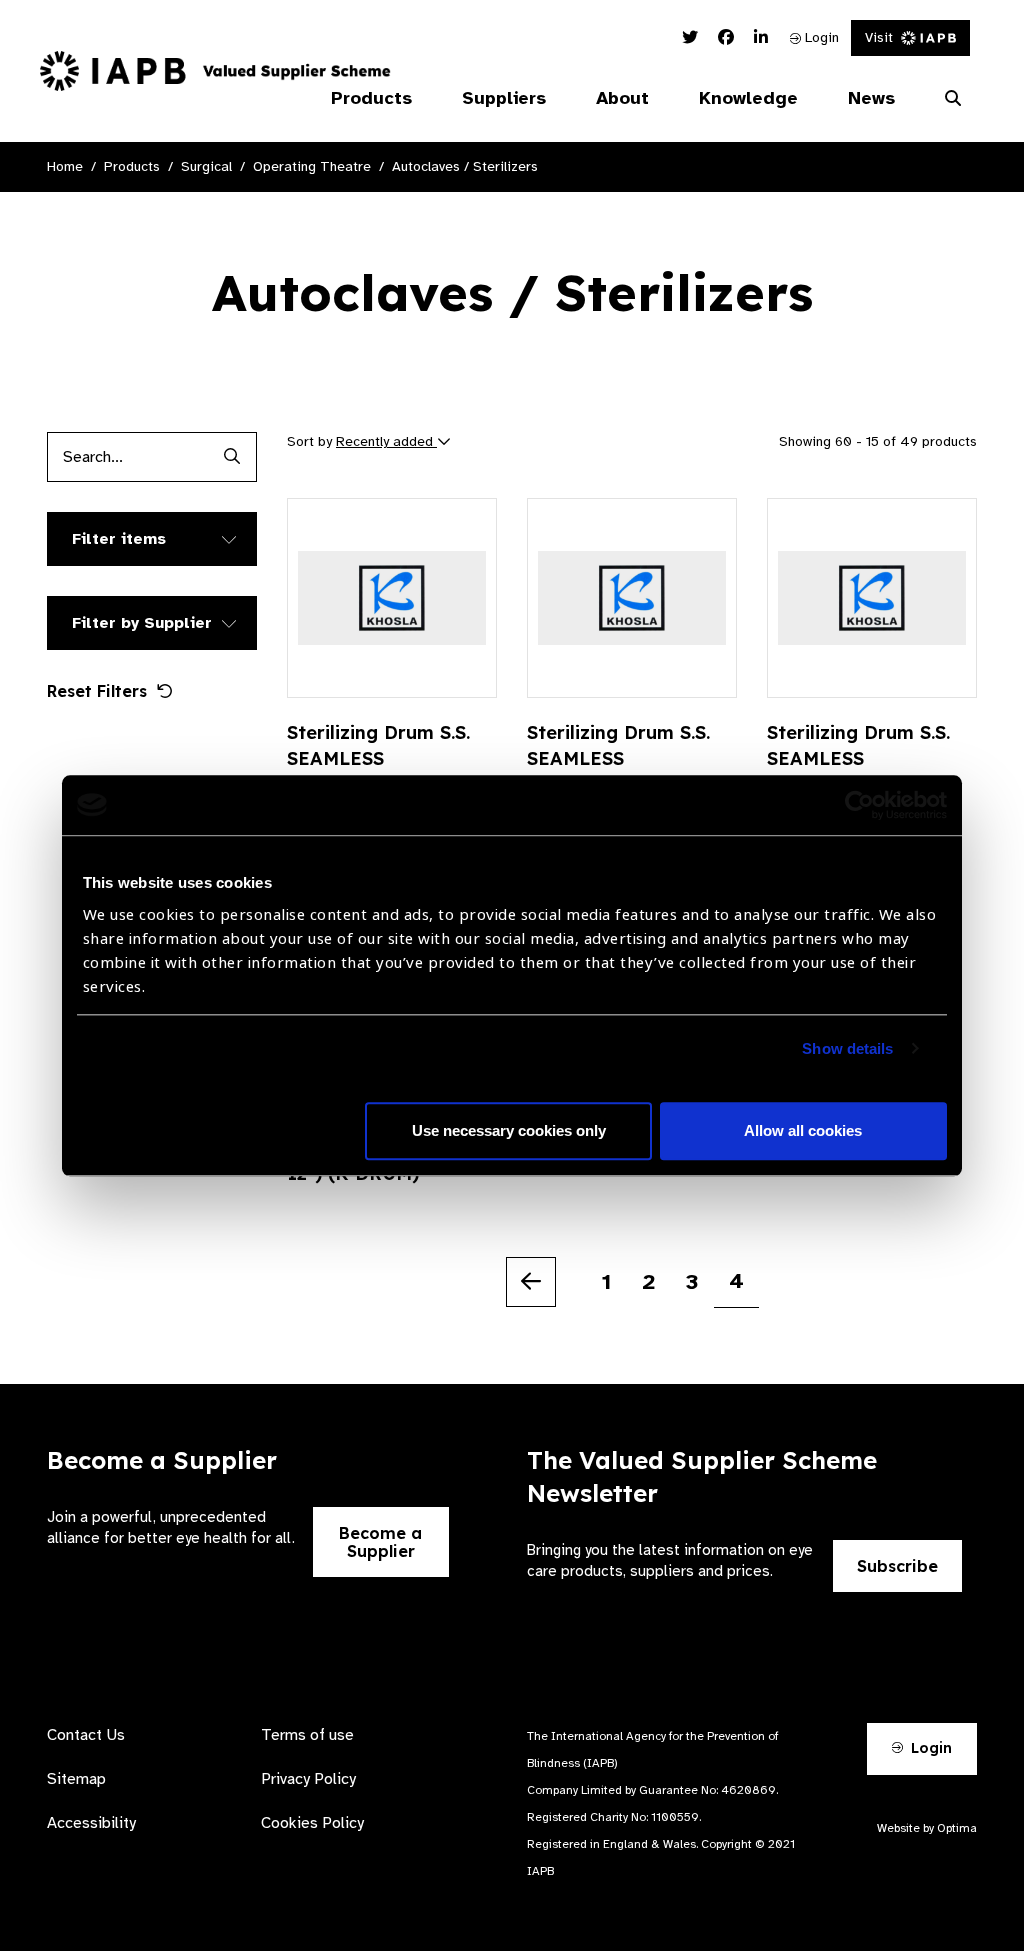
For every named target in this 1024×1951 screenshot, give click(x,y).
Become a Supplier (380, 1542)
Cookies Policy (312, 1823)
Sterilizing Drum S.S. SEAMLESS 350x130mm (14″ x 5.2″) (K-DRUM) (618, 771)
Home (65, 166)
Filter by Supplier (142, 623)
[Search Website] (953, 99)
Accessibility (91, 1823)
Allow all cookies (803, 1130)
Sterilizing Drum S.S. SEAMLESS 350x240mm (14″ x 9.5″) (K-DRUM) (858, 771)
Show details (847, 1048)
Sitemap (76, 1779)
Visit (879, 37)
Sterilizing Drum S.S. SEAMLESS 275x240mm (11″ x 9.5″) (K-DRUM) (378, 771)
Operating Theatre (312, 166)
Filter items (119, 539)
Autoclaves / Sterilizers (465, 166)
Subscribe (897, 1566)
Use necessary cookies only (509, 1130)
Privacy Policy (308, 1779)
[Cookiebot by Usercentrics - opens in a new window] (859, 805)
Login (820, 37)
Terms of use (307, 1735)
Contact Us (86, 1735)
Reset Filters (97, 691)
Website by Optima (927, 1828)
